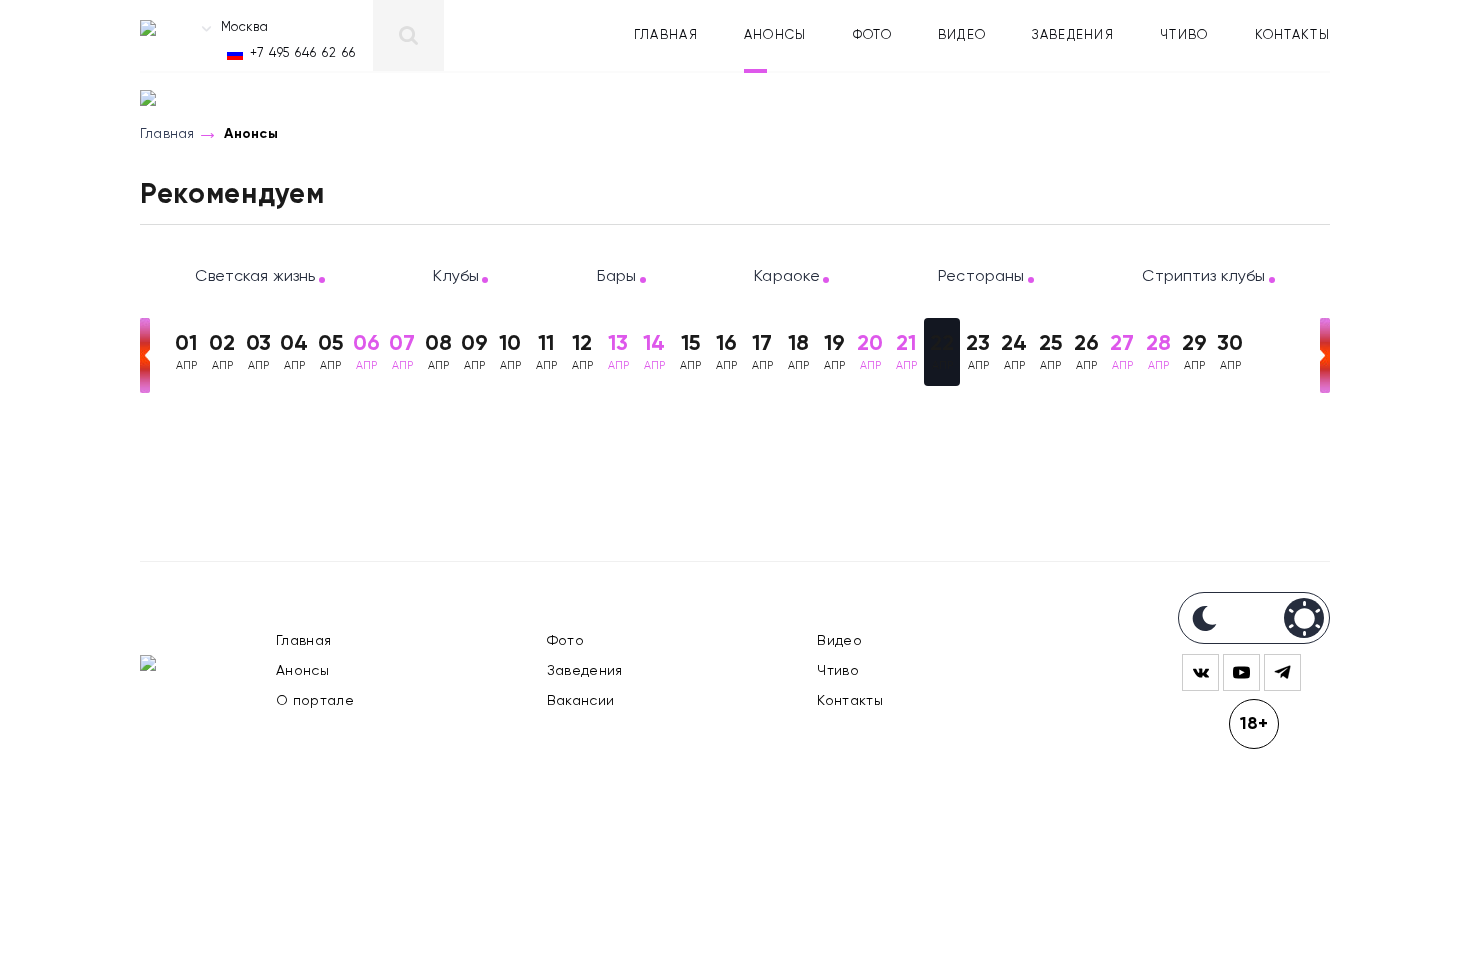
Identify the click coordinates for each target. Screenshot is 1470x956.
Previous (145, 355)
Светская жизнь (255, 277)
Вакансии (581, 701)
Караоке (787, 277)
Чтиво (1184, 35)
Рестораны (981, 277)
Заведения (1073, 35)
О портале (315, 701)
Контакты (1292, 35)
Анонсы (775, 35)
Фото (872, 35)
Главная (666, 35)
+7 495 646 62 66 (303, 53)
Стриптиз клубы (1203, 277)
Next (1325, 355)
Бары (617, 277)
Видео (962, 35)
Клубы (456, 277)
